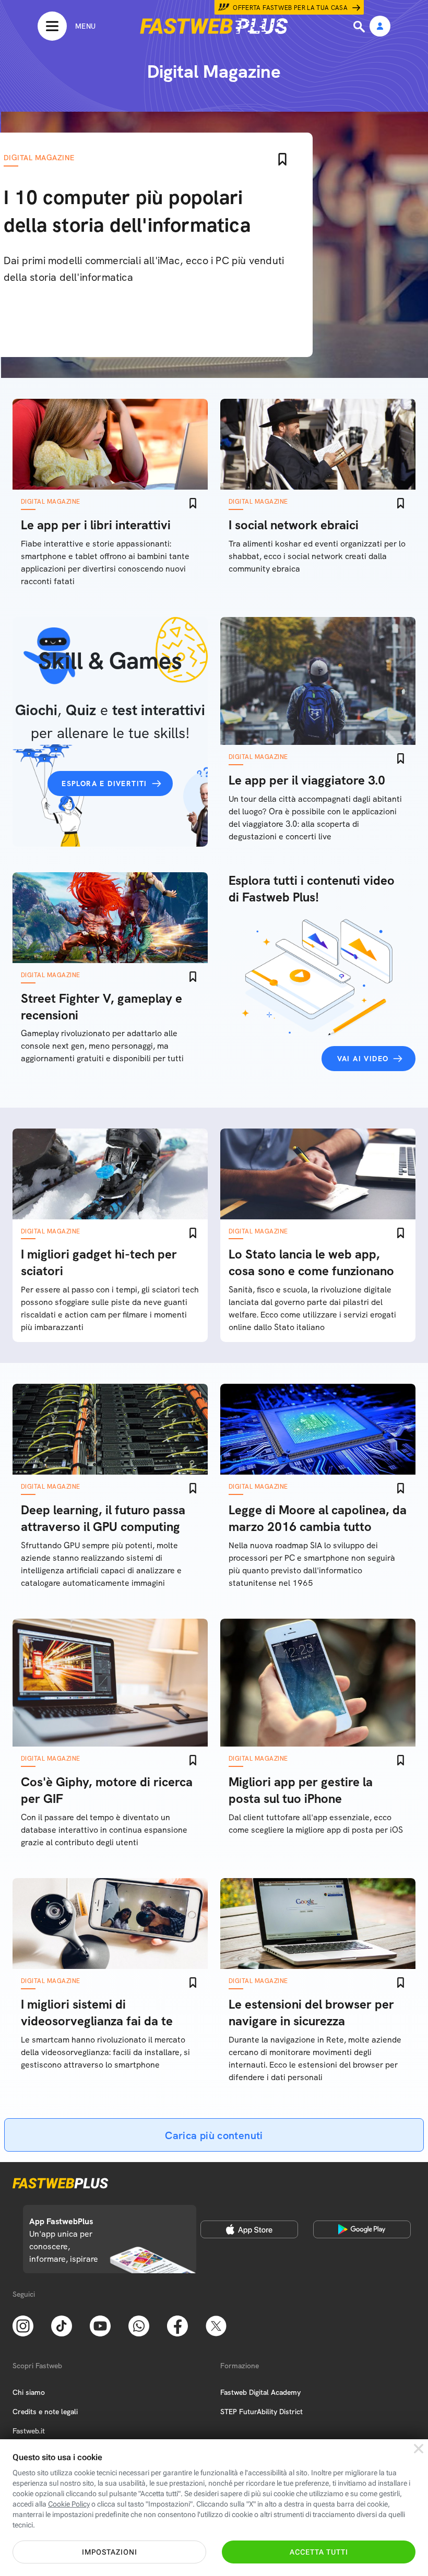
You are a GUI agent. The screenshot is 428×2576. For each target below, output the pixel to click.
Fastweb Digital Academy (260, 2392)
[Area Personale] (380, 27)
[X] (216, 2325)
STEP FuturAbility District (261, 2412)
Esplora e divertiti (104, 784)
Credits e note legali (45, 2412)
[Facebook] (177, 2325)
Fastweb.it (29, 2431)
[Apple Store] (249, 2229)
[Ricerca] (360, 27)
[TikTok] (62, 2325)
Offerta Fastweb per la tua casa (290, 8)
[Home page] (214, 26)
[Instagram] (23, 2325)
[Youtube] (100, 2325)
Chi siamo (29, 2392)
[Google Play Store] (362, 2229)
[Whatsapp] (139, 2325)
